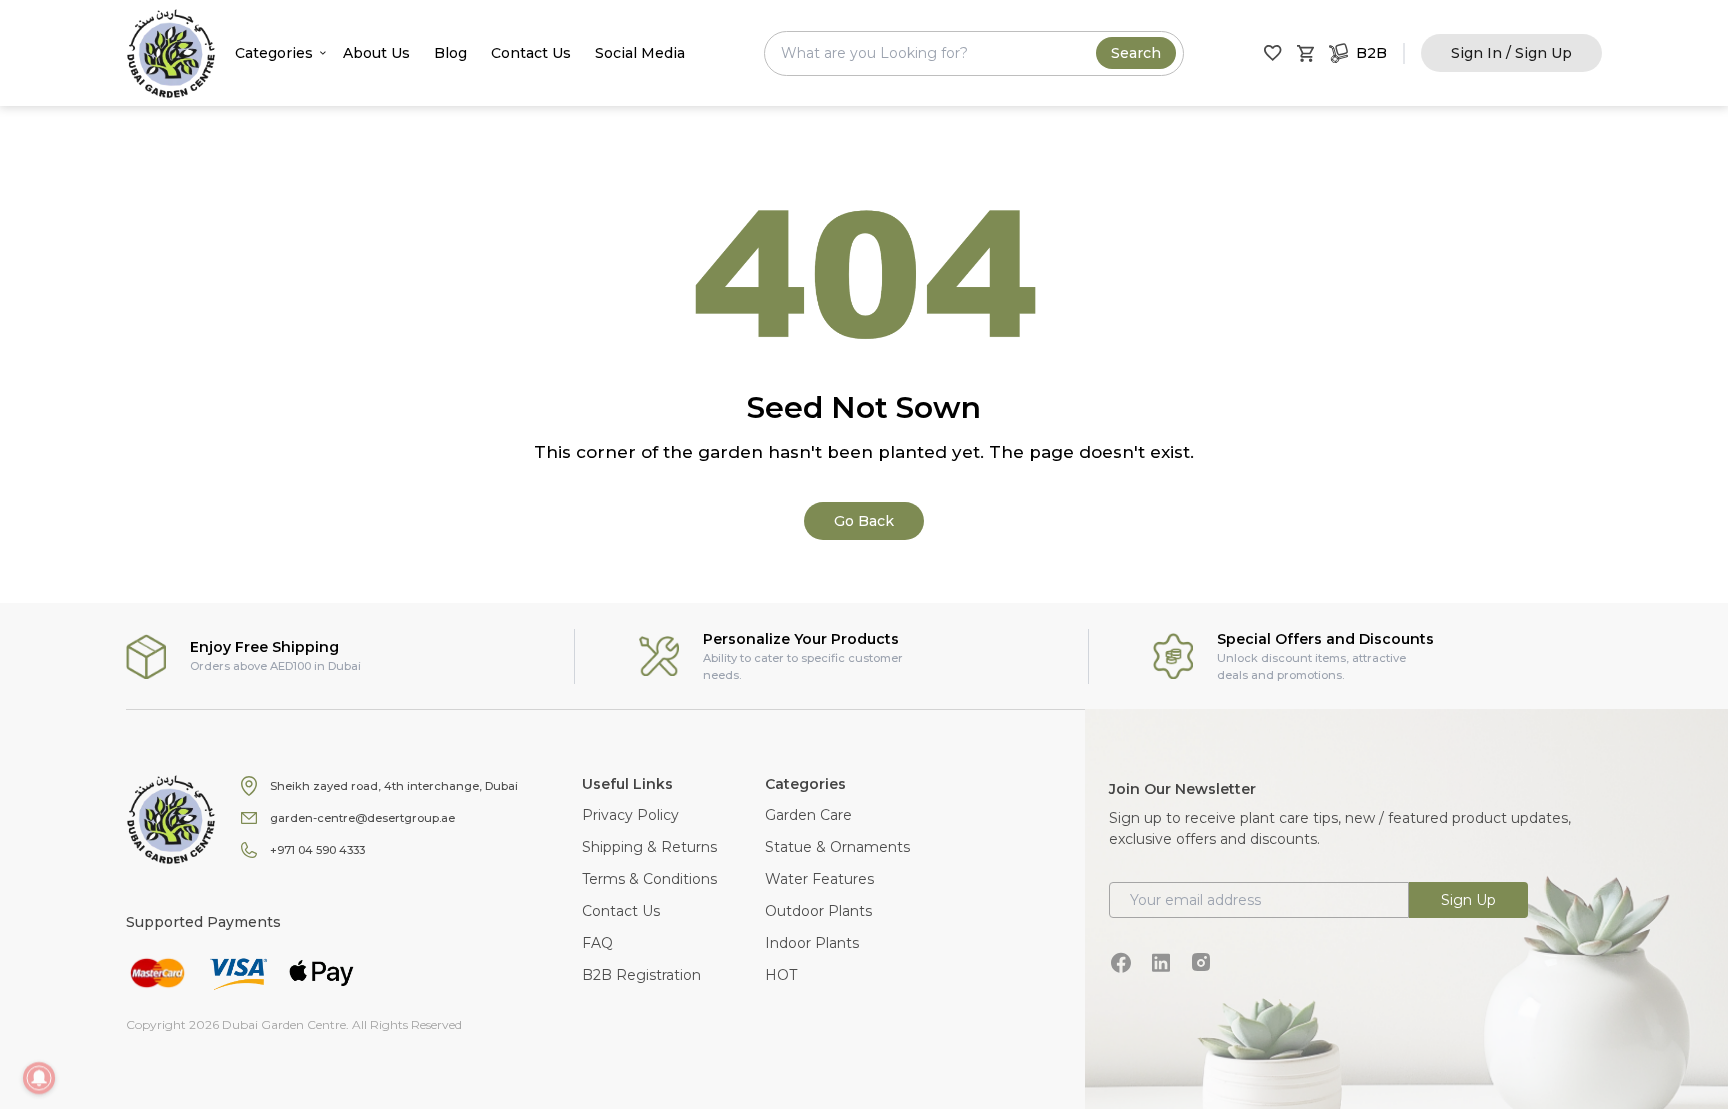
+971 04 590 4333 (317, 850)
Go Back (864, 521)
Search (1136, 53)
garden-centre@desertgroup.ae (362, 818)
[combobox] (974, 53)
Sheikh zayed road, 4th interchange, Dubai (394, 786)
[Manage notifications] (39, 1078)
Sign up (1468, 900)
